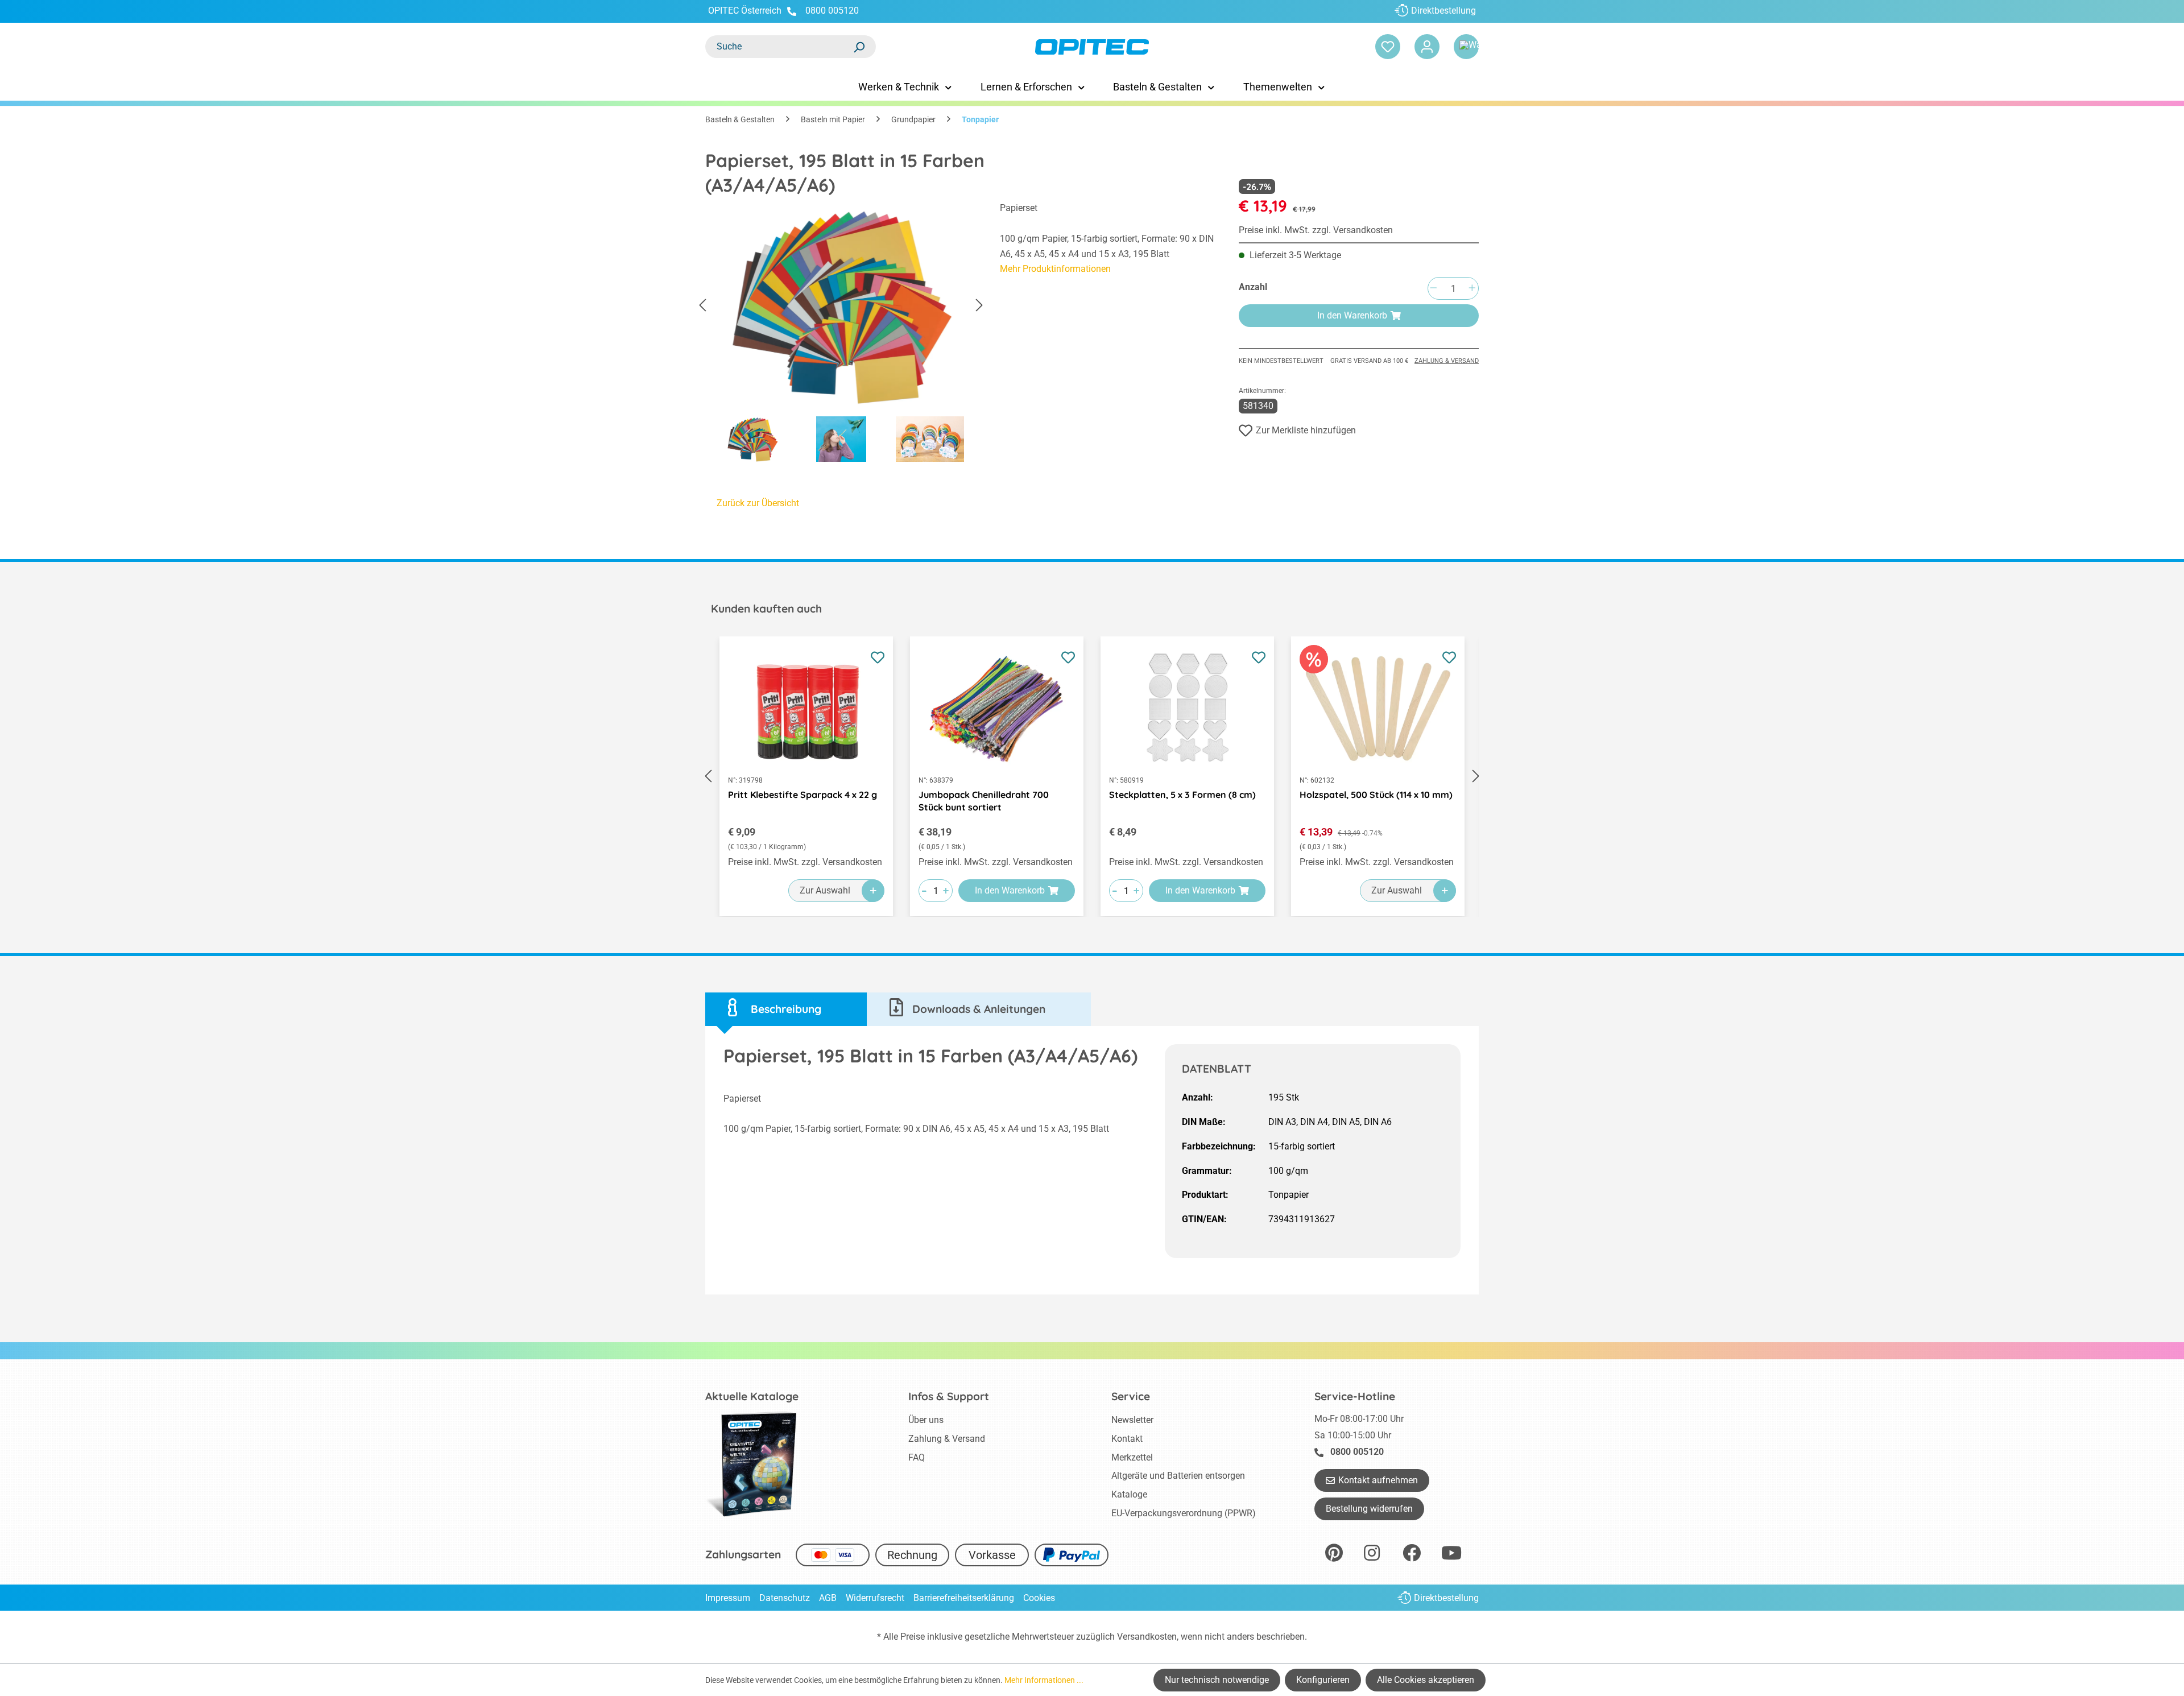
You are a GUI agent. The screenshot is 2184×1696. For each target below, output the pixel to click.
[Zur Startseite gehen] (1092, 47)
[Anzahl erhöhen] (1472, 289)
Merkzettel (1132, 1457)
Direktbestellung (1443, 11)
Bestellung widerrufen (1369, 1509)
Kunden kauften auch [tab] (766, 609)
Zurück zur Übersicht (758, 503)
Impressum (728, 1598)
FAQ (917, 1457)
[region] (841, 335)
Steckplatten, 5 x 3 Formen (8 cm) (1182, 795)
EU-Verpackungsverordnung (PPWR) (1184, 1513)
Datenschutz (785, 1598)
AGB (828, 1598)
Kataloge (1129, 1494)
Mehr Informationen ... (1044, 1680)
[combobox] (779, 47)
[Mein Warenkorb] (1466, 47)
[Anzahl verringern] (1433, 289)
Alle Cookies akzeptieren (1426, 1680)
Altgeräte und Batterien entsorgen (1178, 1476)
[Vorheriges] (702, 306)
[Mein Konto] (1427, 47)
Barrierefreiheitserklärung (964, 1598)
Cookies (1039, 1598)
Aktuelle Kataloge (752, 1396)
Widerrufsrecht (875, 1598)
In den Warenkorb (1352, 315)
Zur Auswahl (825, 890)
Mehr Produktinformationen (1055, 269)
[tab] (786, 1009)
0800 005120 (831, 11)
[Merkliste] (1388, 47)
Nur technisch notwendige (1217, 1680)
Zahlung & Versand (1447, 361)
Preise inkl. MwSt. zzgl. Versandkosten (1316, 230)
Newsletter (1132, 1420)
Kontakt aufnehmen (1378, 1480)
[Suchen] (859, 47)
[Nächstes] (979, 306)
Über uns (926, 1420)
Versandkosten (1147, 1637)
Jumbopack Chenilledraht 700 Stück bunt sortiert (984, 801)
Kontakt (1127, 1439)
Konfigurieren (1323, 1680)
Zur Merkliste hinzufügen (1306, 430)
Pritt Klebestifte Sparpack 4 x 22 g (803, 795)
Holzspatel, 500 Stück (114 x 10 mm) (1376, 795)
